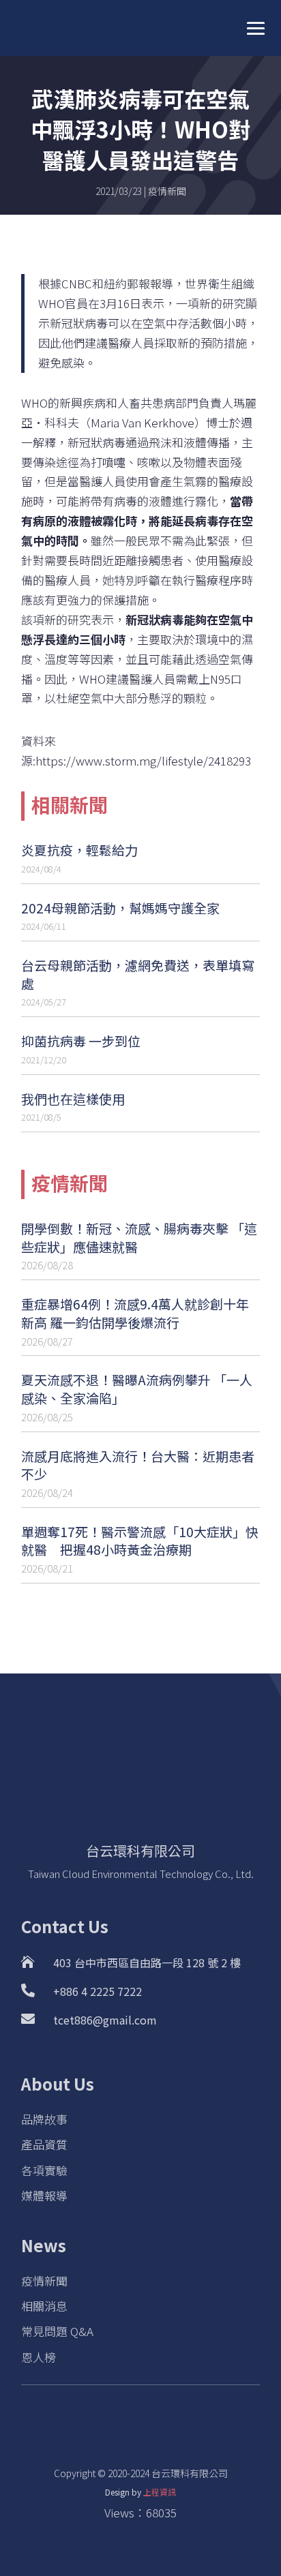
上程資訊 (160, 2492)
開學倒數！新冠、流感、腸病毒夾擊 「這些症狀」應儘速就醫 (139, 1237)
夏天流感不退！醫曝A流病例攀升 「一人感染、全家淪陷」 (137, 1389)
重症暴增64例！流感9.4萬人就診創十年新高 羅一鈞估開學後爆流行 (135, 1313)
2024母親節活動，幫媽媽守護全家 (120, 908)
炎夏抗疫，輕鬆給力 (79, 850)
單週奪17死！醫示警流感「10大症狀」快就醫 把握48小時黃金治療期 (140, 1541)
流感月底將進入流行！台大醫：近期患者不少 (138, 1465)
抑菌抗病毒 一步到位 (81, 1041)
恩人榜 (39, 2357)
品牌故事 (44, 2119)
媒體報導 (44, 2195)
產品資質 (44, 2144)
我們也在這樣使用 (73, 1098)
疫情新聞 (167, 191)
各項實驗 (44, 2170)
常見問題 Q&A (57, 2331)
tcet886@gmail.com (105, 2020)
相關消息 (44, 2306)
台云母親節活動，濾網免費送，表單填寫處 (138, 974)
